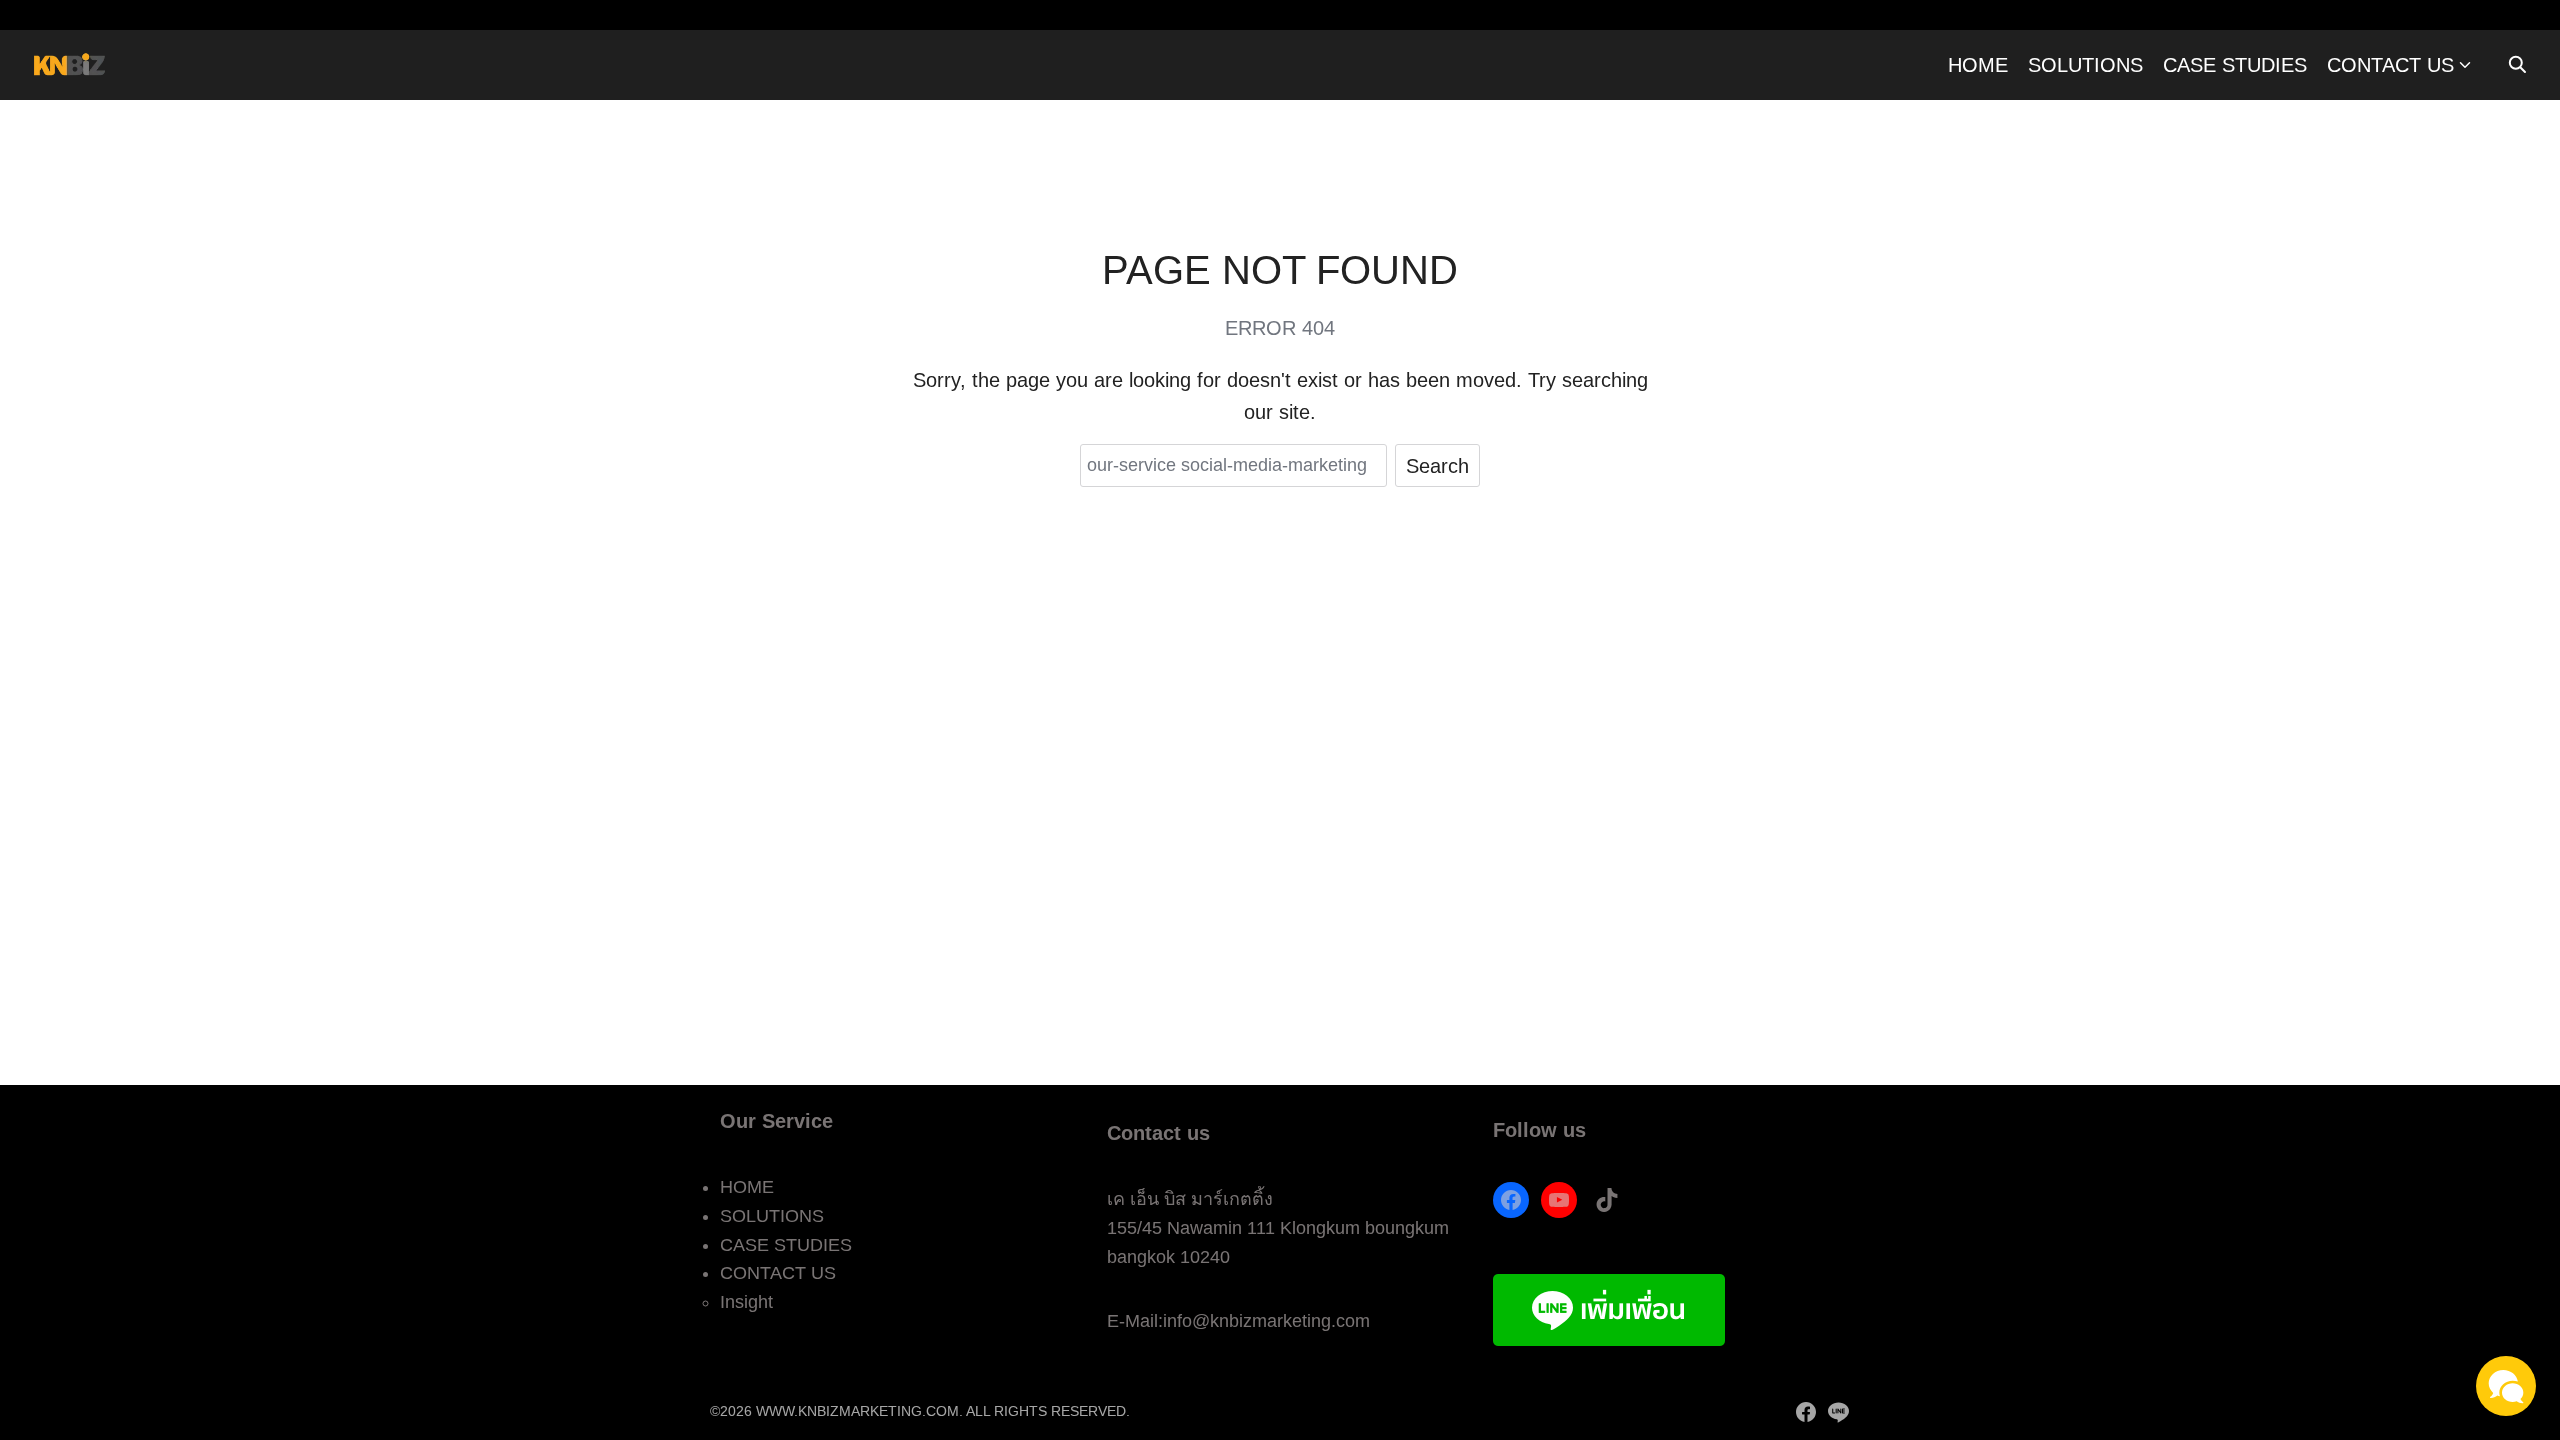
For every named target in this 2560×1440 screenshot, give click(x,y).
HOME (1978, 65)
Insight (746, 1302)
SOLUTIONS (2085, 65)
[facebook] (1806, 1412)
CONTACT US (2390, 65)
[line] (1838, 1412)
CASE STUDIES (2235, 65)
